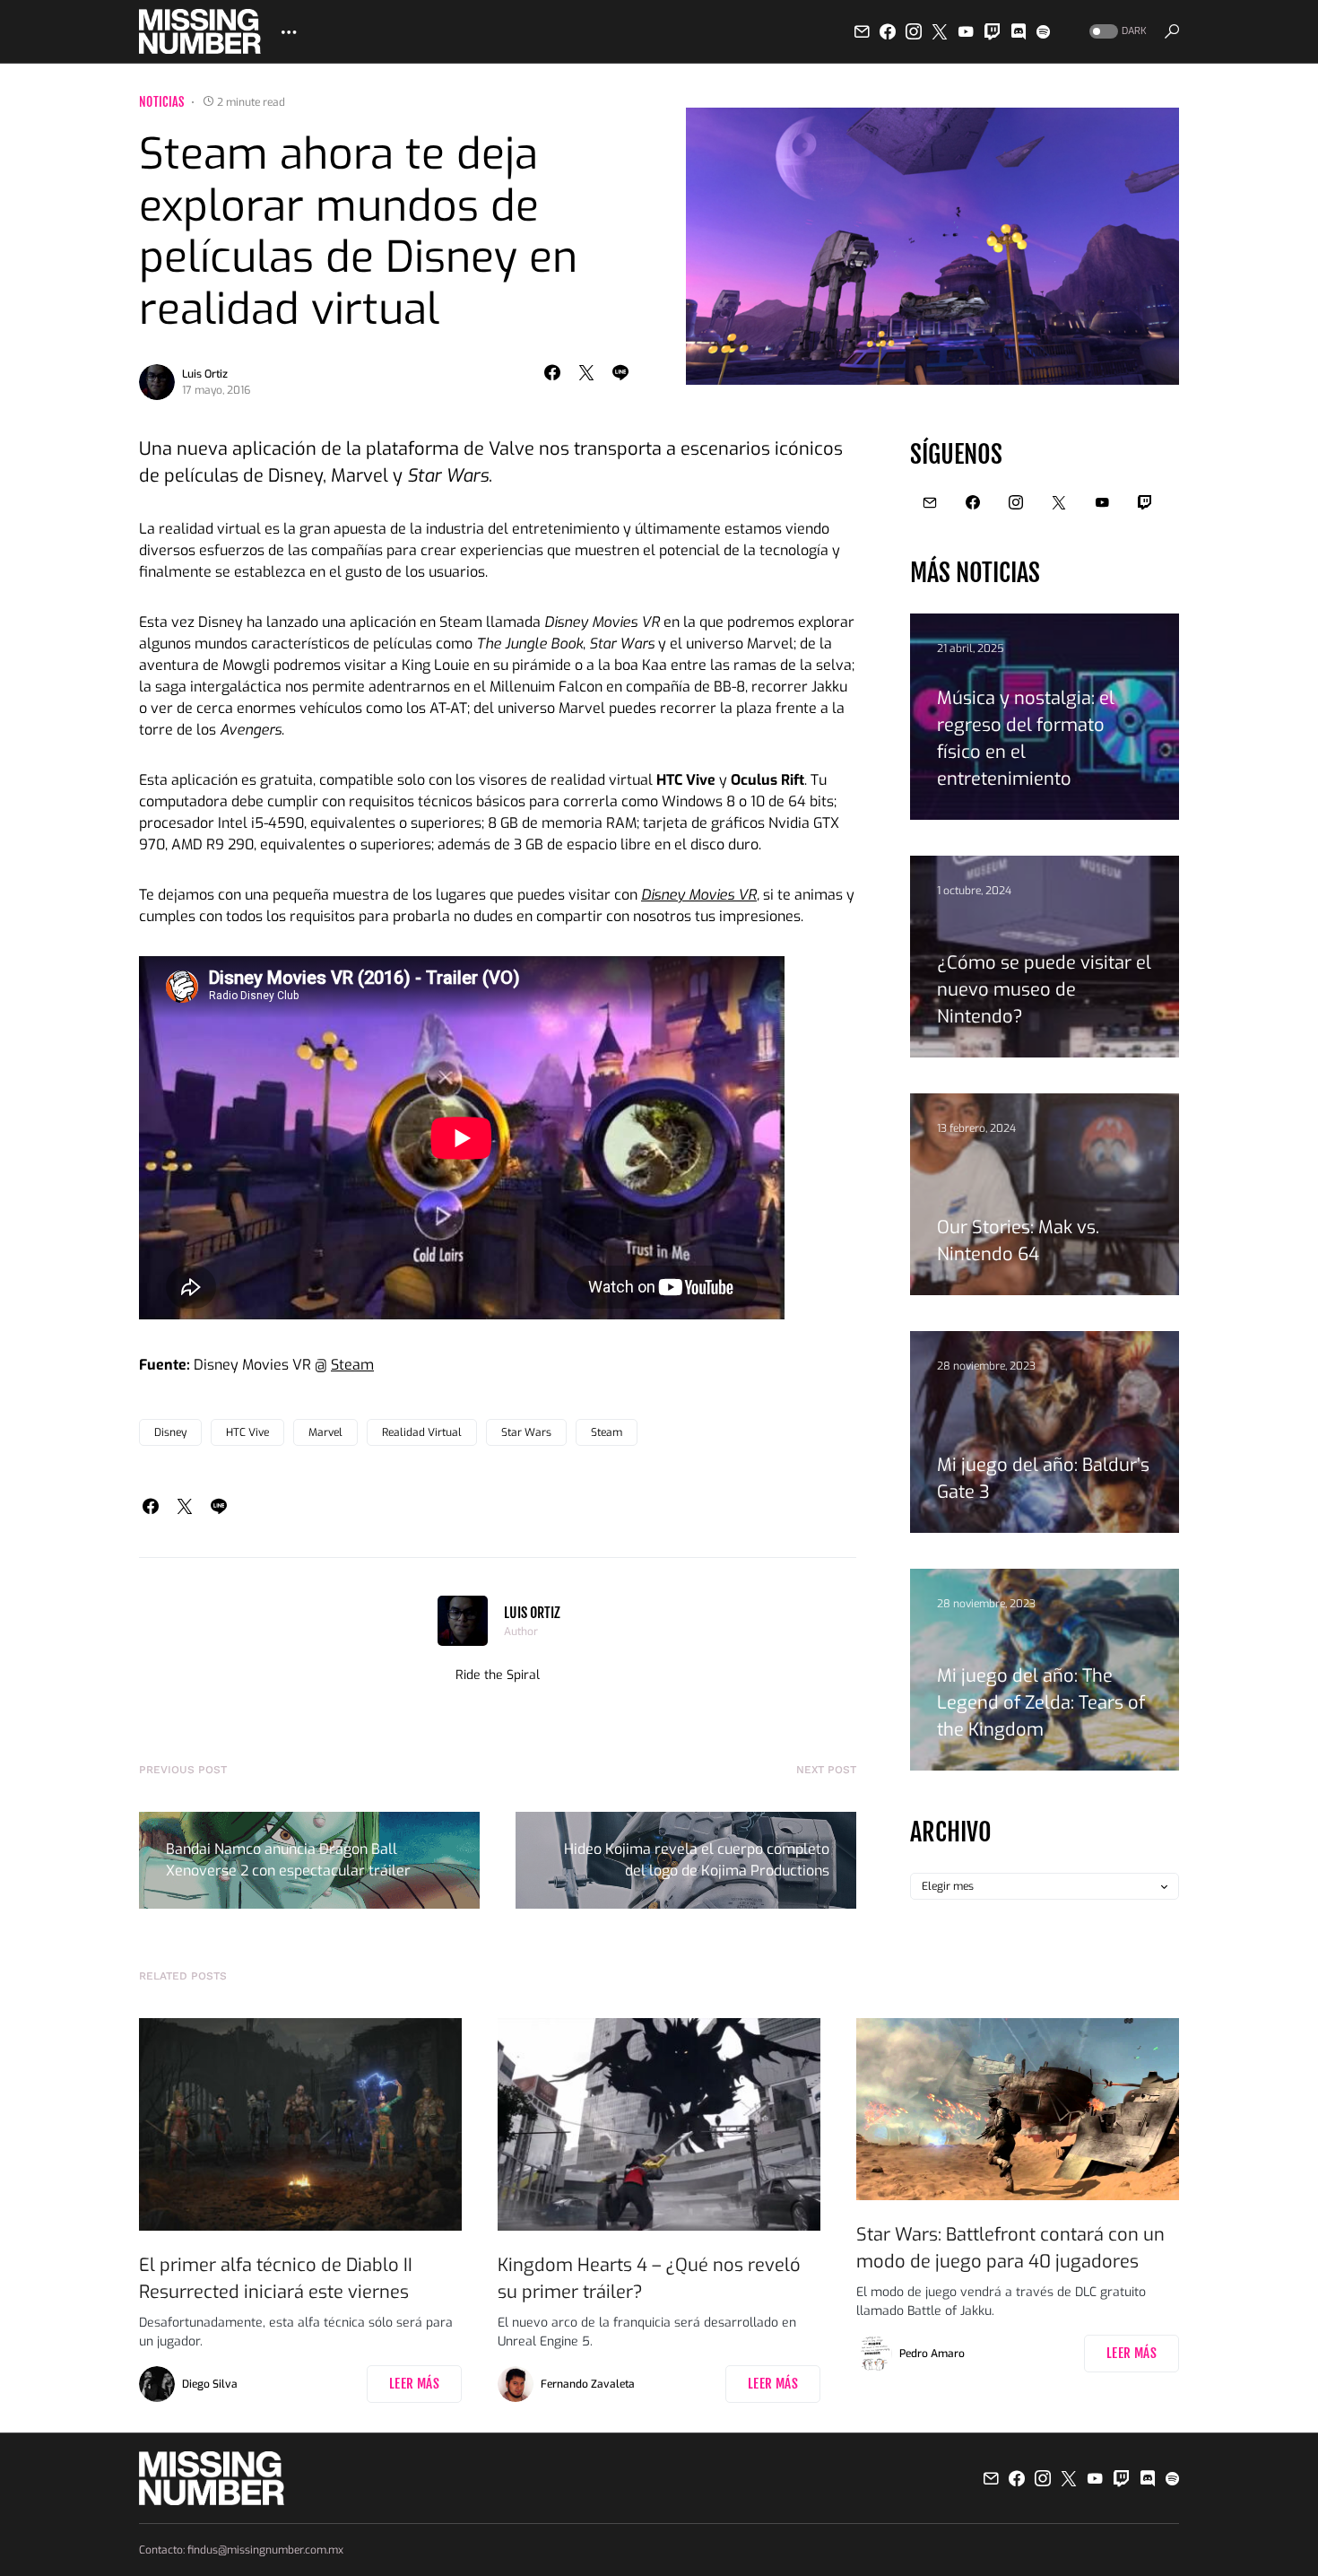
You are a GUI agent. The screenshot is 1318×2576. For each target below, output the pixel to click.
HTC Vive (247, 1432)
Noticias (162, 102)
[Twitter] (940, 31)
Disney (170, 1432)
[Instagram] (914, 31)
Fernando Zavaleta (588, 2384)
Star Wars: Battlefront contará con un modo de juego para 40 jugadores (1010, 2248)
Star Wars (526, 1432)
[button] (1116, 32)
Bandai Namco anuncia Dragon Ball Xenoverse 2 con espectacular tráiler (288, 1860)
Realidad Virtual (422, 1432)
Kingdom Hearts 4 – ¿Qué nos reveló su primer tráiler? (649, 2279)
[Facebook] (888, 31)
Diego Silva (210, 2384)
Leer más (414, 2384)
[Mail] (862, 31)
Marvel (325, 1432)
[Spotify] (1043, 31)
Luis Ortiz (205, 374)
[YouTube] (966, 31)
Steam (352, 1365)
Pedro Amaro (932, 2354)
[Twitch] (993, 31)
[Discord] (1019, 31)
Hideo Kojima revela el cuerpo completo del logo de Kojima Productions (697, 1860)
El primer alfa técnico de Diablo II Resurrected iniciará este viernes (276, 2279)
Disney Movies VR (699, 895)
